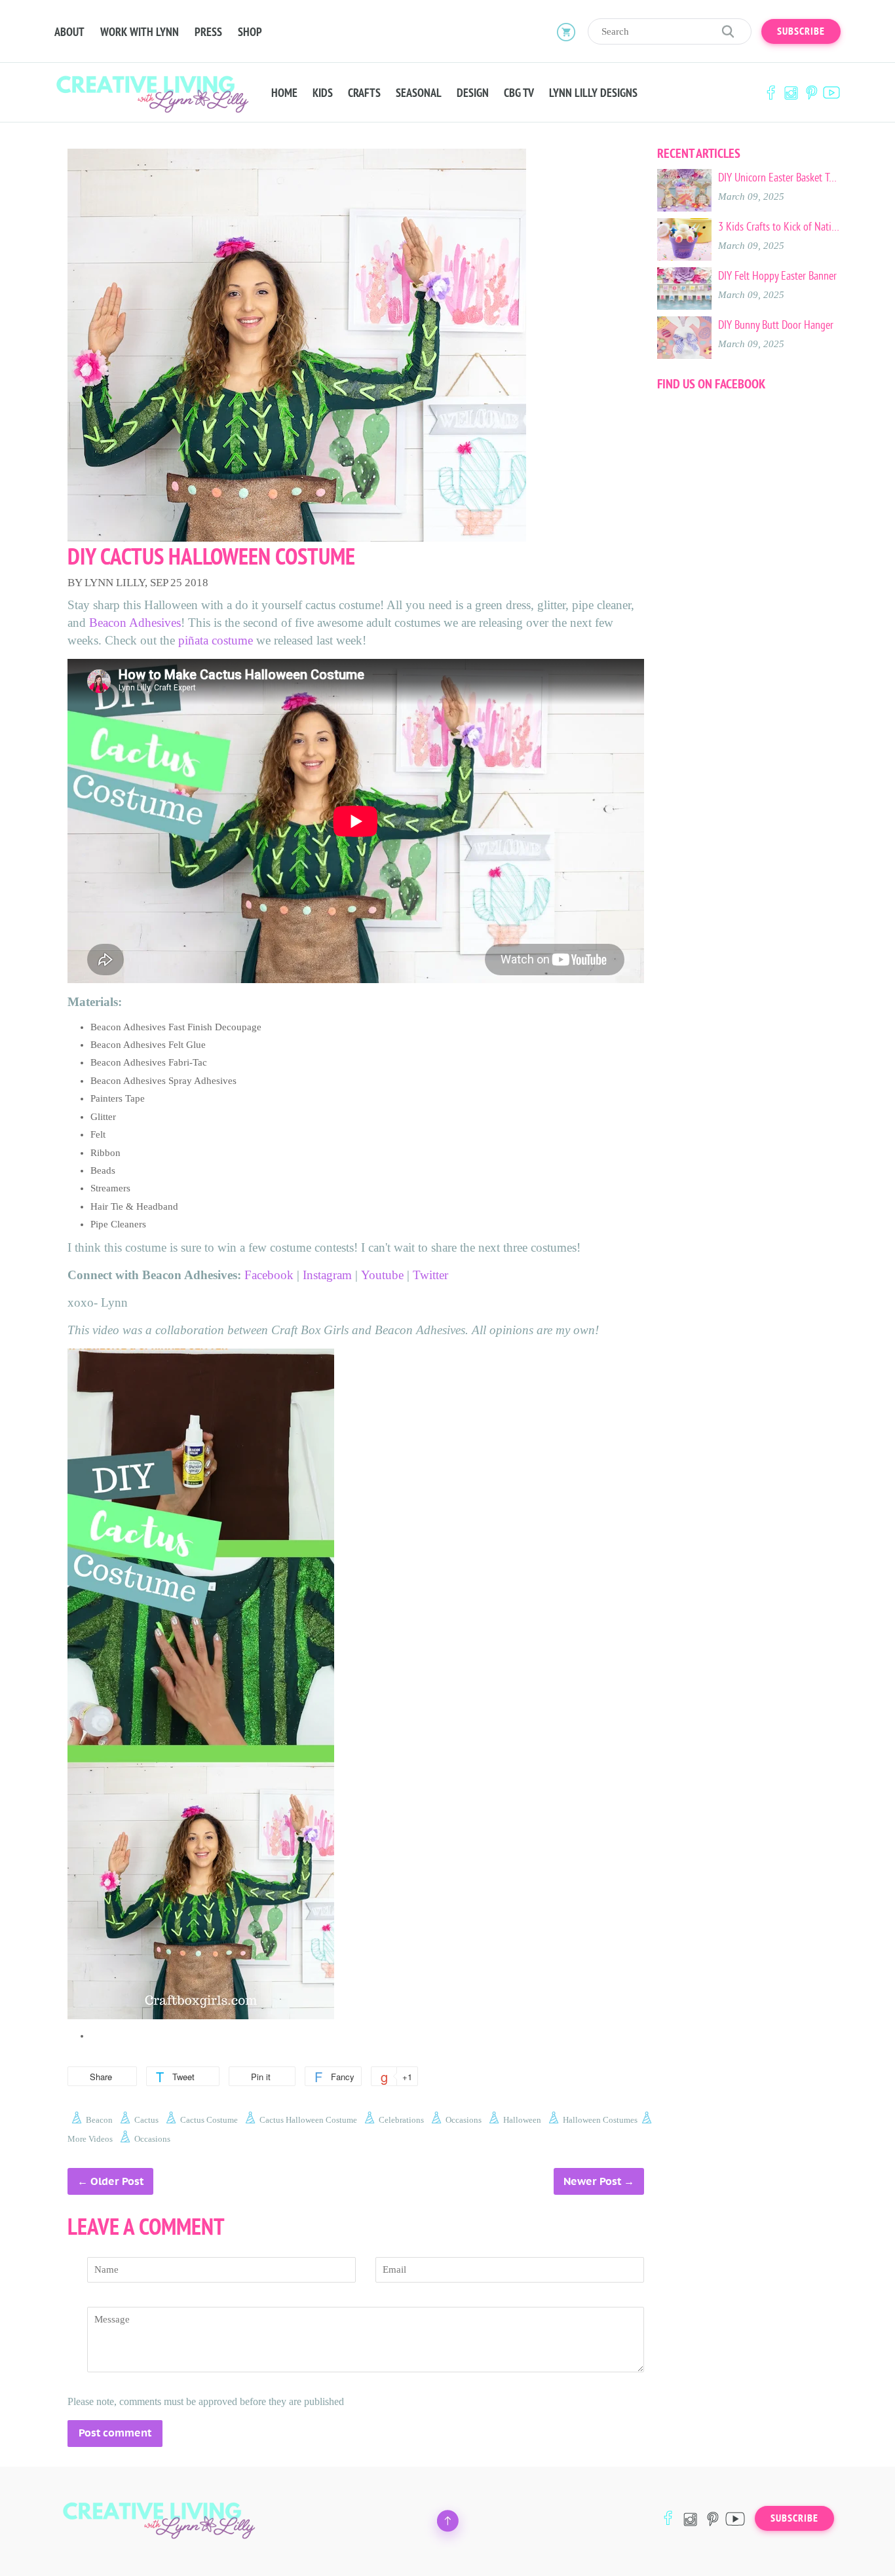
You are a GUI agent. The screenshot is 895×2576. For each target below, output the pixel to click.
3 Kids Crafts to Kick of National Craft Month (779, 227)
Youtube (382, 1275)
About (69, 32)
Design (473, 93)
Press (208, 32)
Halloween (522, 2120)
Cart (566, 31)
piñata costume (216, 640)
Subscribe (801, 31)
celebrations (401, 2120)
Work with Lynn (140, 32)
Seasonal (419, 93)
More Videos (90, 2139)
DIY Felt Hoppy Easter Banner (777, 276)
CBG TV (519, 93)
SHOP (250, 32)
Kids (323, 93)
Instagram (791, 93)
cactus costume (209, 2120)
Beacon (99, 2120)
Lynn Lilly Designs (593, 93)
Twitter (432, 1275)
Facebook (771, 93)
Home (284, 93)
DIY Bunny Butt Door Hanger (776, 325)
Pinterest (811, 93)
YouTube (831, 93)
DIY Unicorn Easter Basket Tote (779, 177)
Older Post (117, 2181)
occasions (464, 2120)
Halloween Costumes (600, 2120)
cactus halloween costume (308, 2120)
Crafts (364, 93)
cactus (146, 2120)
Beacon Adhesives (135, 623)
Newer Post (592, 2181)
